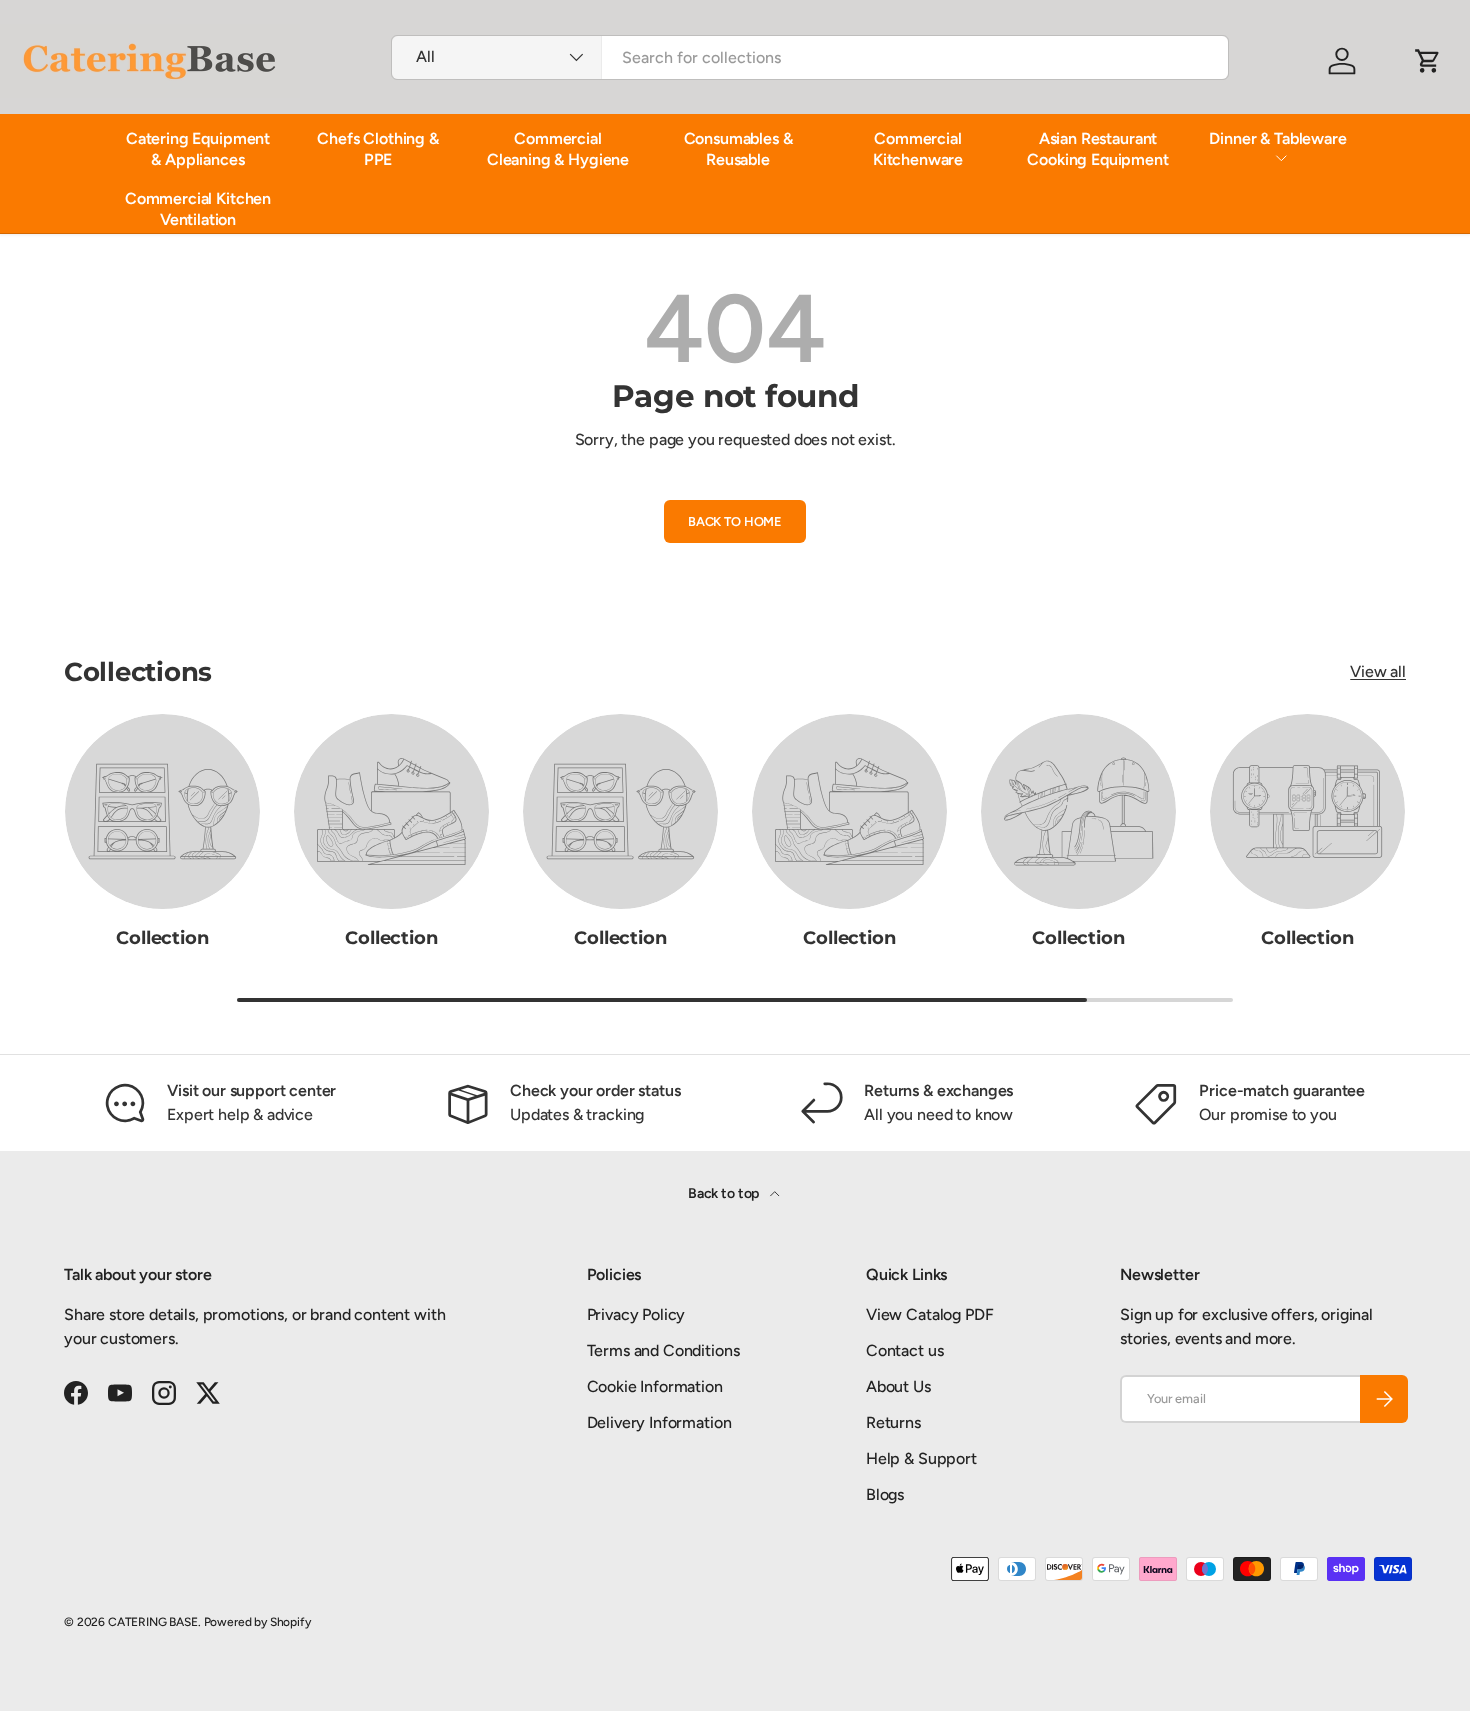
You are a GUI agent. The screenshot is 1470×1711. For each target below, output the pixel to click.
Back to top (725, 1193)
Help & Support (921, 1458)
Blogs (885, 1494)
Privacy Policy (636, 1314)
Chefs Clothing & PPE (377, 149)
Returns (893, 1422)
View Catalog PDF (929, 1314)
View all (1378, 671)
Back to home (735, 521)
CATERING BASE (153, 1622)
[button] (1428, 61)
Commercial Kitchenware (918, 149)
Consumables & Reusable (738, 149)
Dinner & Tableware (1277, 138)
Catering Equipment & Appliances (198, 149)
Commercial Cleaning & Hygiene (558, 149)
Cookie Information (655, 1386)
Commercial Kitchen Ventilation (198, 209)
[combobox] (810, 57)
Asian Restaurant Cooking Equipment (1097, 149)
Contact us (904, 1350)
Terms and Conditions (663, 1350)
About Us (898, 1386)
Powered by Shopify (257, 1622)
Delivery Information (659, 1422)
